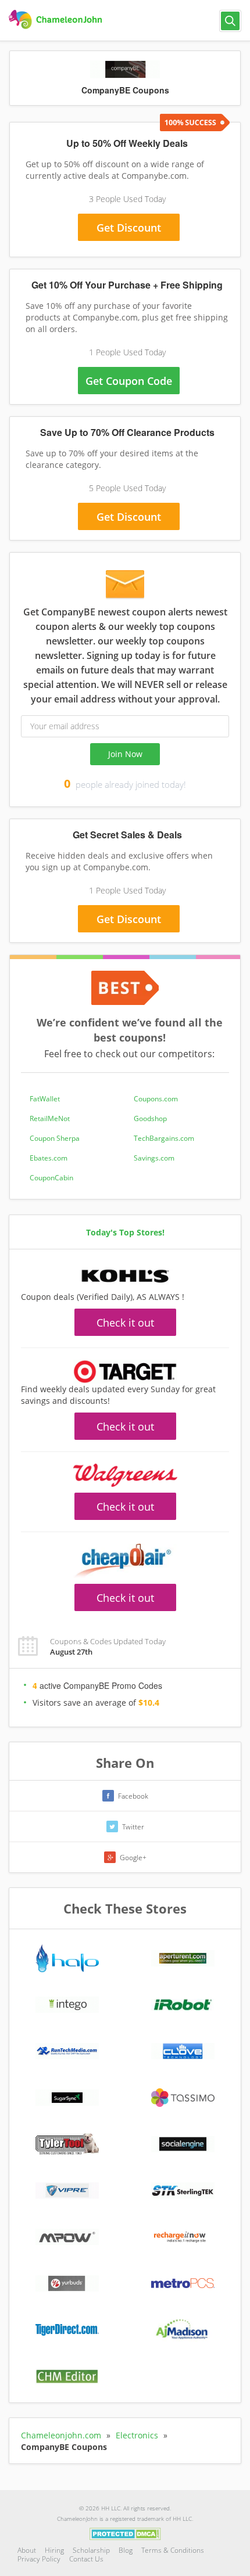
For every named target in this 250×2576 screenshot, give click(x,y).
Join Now (125, 754)
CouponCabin (51, 1178)
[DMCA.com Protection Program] (125, 2533)
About (27, 2550)
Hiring (54, 2550)
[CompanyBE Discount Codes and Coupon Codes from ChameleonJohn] (57, 20)
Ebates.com (49, 1158)
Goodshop (150, 1118)
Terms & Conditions (173, 2550)
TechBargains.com (164, 1138)
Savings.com (154, 1158)
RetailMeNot (50, 1118)
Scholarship (91, 2550)
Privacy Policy (39, 2559)
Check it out (125, 1323)
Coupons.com (156, 1099)
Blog (126, 2550)
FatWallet (45, 1099)
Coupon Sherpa (55, 1138)
